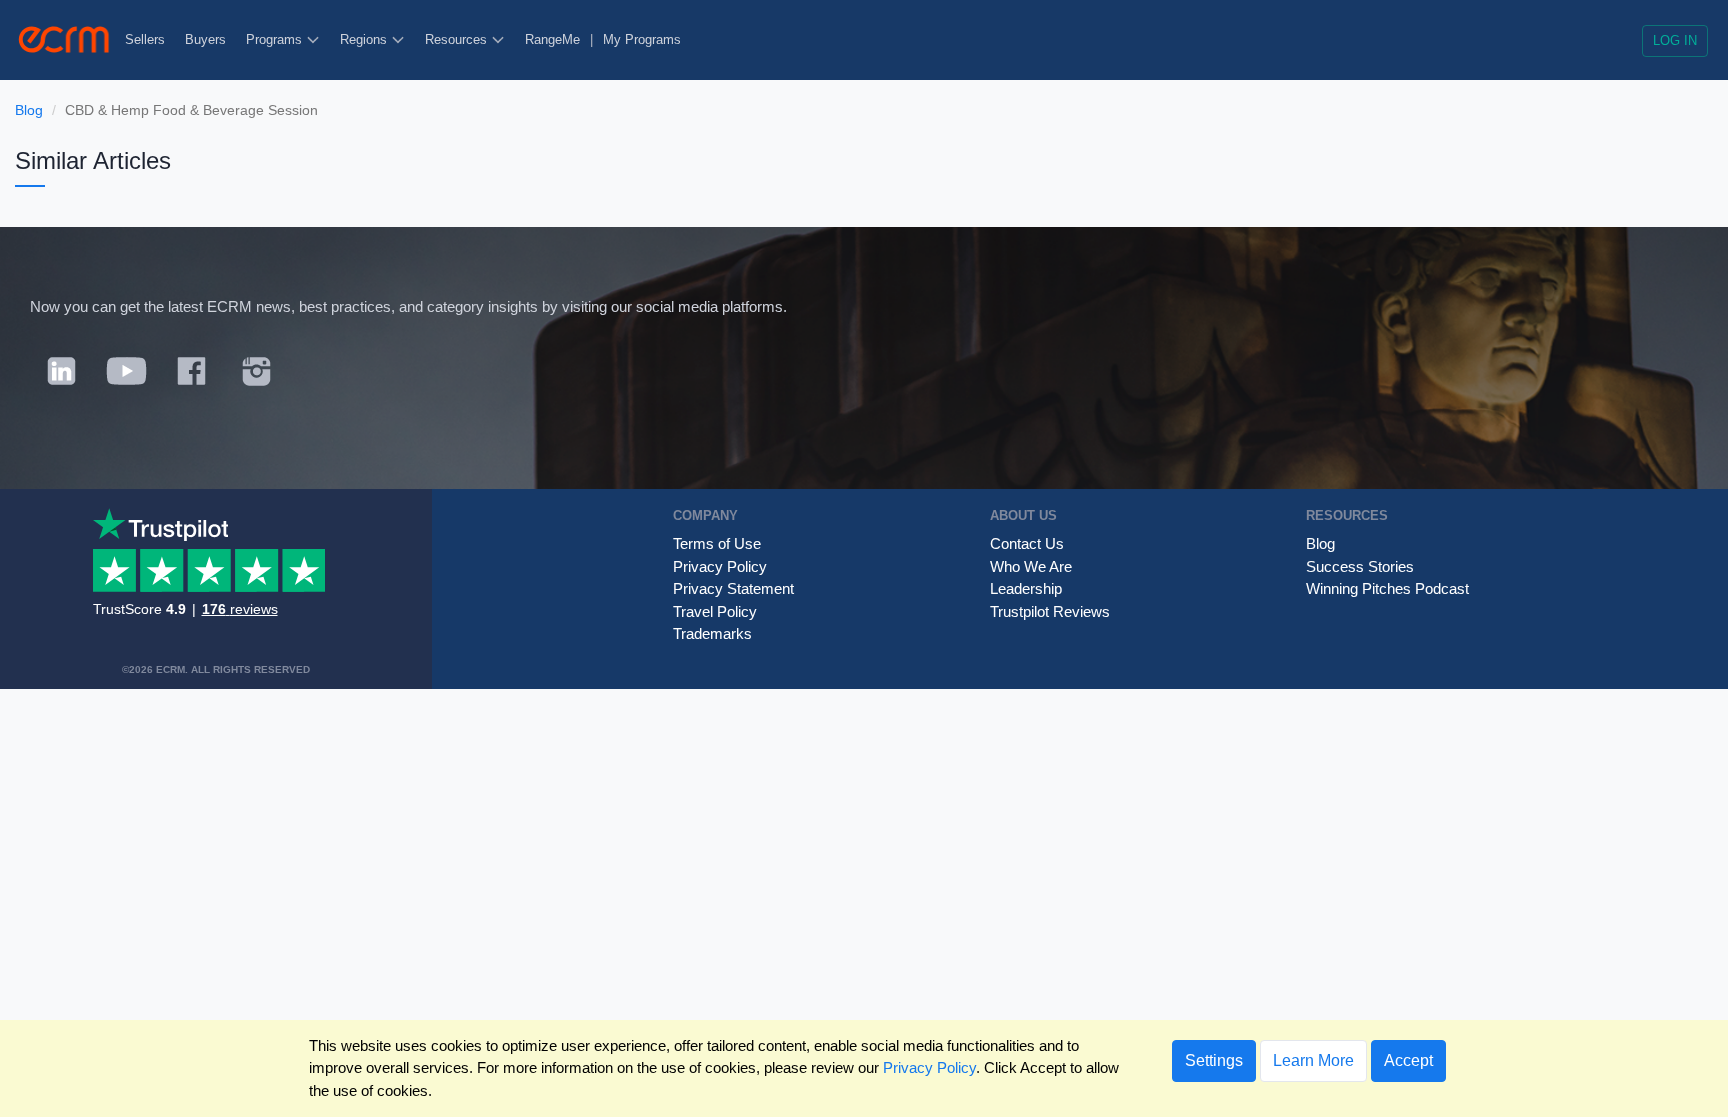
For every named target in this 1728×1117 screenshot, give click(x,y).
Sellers (145, 39)
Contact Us (1027, 543)
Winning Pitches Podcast (1387, 588)
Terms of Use (717, 543)
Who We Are (1031, 566)
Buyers (205, 39)
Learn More (1313, 1060)
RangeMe (552, 39)
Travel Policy (715, 611)
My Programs (642, 39)
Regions (365, 39)
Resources (458, 39)
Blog (29, 110)
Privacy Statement (733, 588)
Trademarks (712, 633)
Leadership (1026, 588)
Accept (1408, 1060)
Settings (1214, 1060)
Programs (276, 39)
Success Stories (1360, 566)
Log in (1675, 40)
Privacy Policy (720, 566)
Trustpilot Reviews (1050, 611)
